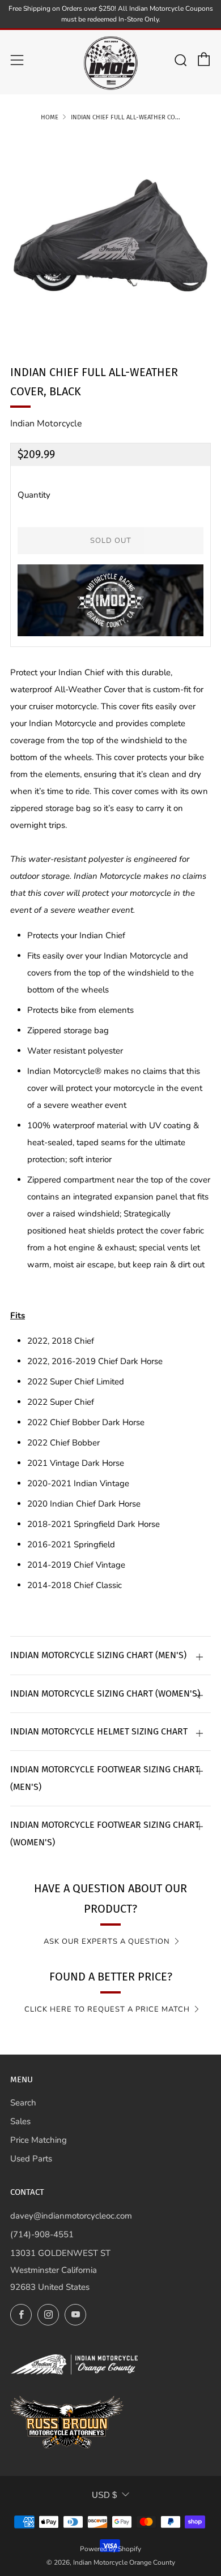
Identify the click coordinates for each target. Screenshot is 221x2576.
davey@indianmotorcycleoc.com (71, 2216)
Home (50, 117)
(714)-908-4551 (42, 2234)
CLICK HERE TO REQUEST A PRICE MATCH (107, 2009)
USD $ (104, 2495)
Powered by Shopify (110, 2549)
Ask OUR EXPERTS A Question (107, 1941)
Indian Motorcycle (46, 424)
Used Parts (31, 2159)
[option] (110, 235)
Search (23, 2103)
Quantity (34, 495)
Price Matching (39, 2140)
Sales (20, 2121)
